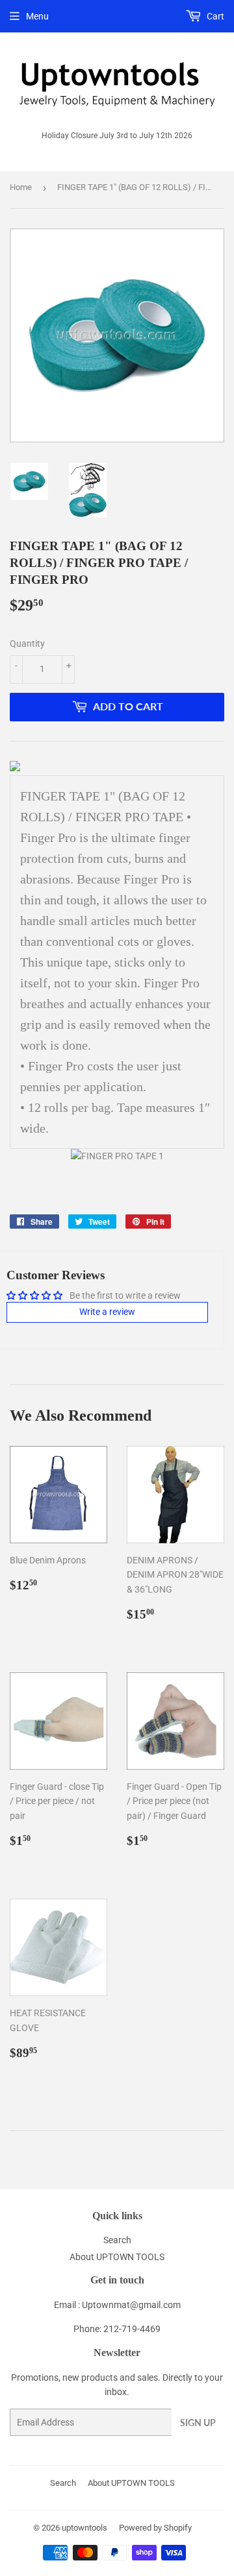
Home (21, 187)
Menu (37, 16)
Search (117, 2240)
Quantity (27, 644)
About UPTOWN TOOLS (117, 2257)
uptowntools (84, 2528)
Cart (214, 16)
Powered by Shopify (155, 2528)
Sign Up (198, 2423)
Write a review (107, 1312)
